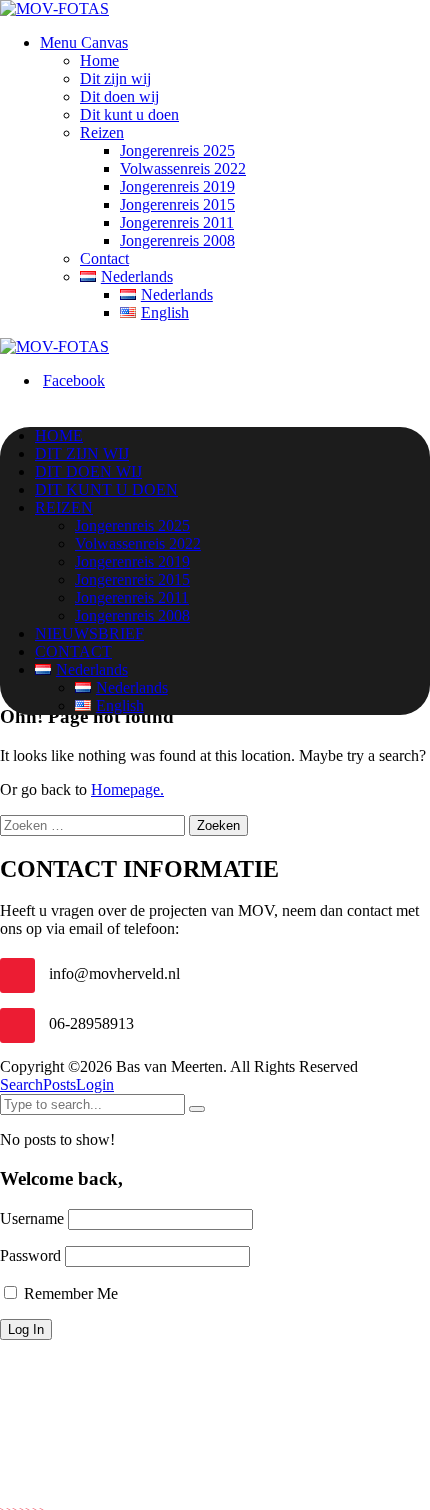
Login (95, 1084)
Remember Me (69, 1293)
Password (30, 1255)
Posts (59, 1084)
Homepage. (127, 789)
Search (21, 1084)
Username (32, 1218)
